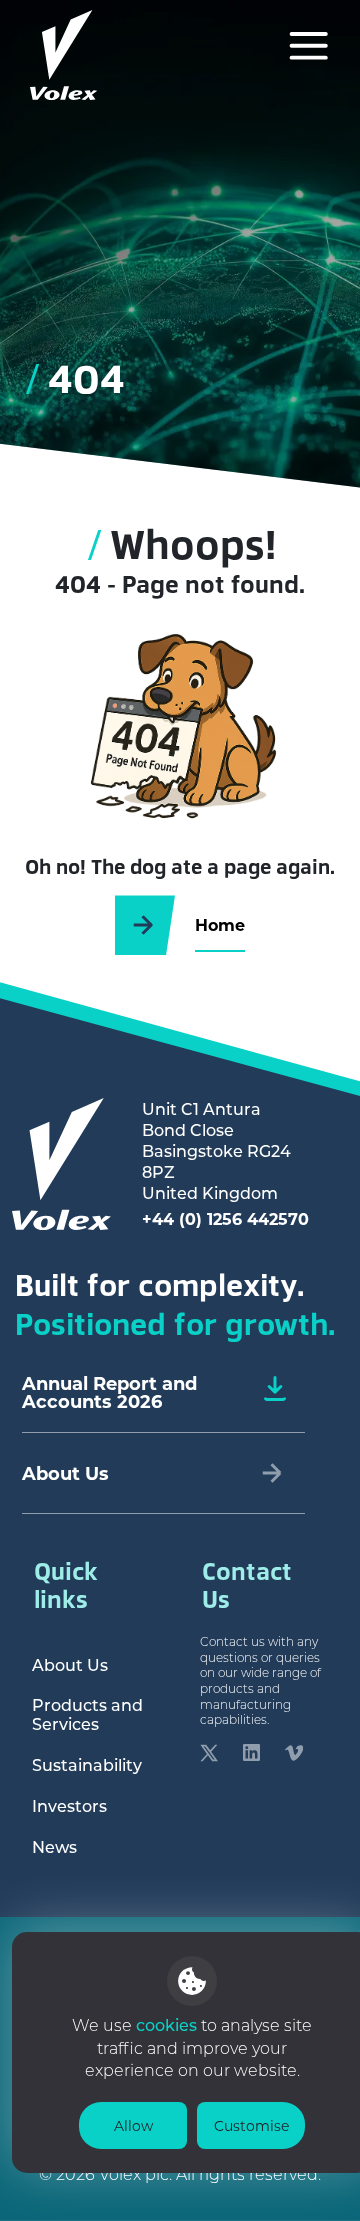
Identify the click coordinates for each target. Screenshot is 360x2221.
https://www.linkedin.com (252, 1757)
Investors (69, 1805)
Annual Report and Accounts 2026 (109, 1392)
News (54, 1846)
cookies (168, 2024)
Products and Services (87, 1714)
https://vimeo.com (294, 1757)
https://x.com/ (209, 1757)
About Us (70, 1664)
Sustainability (87, 1764)
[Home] (64, 55)
